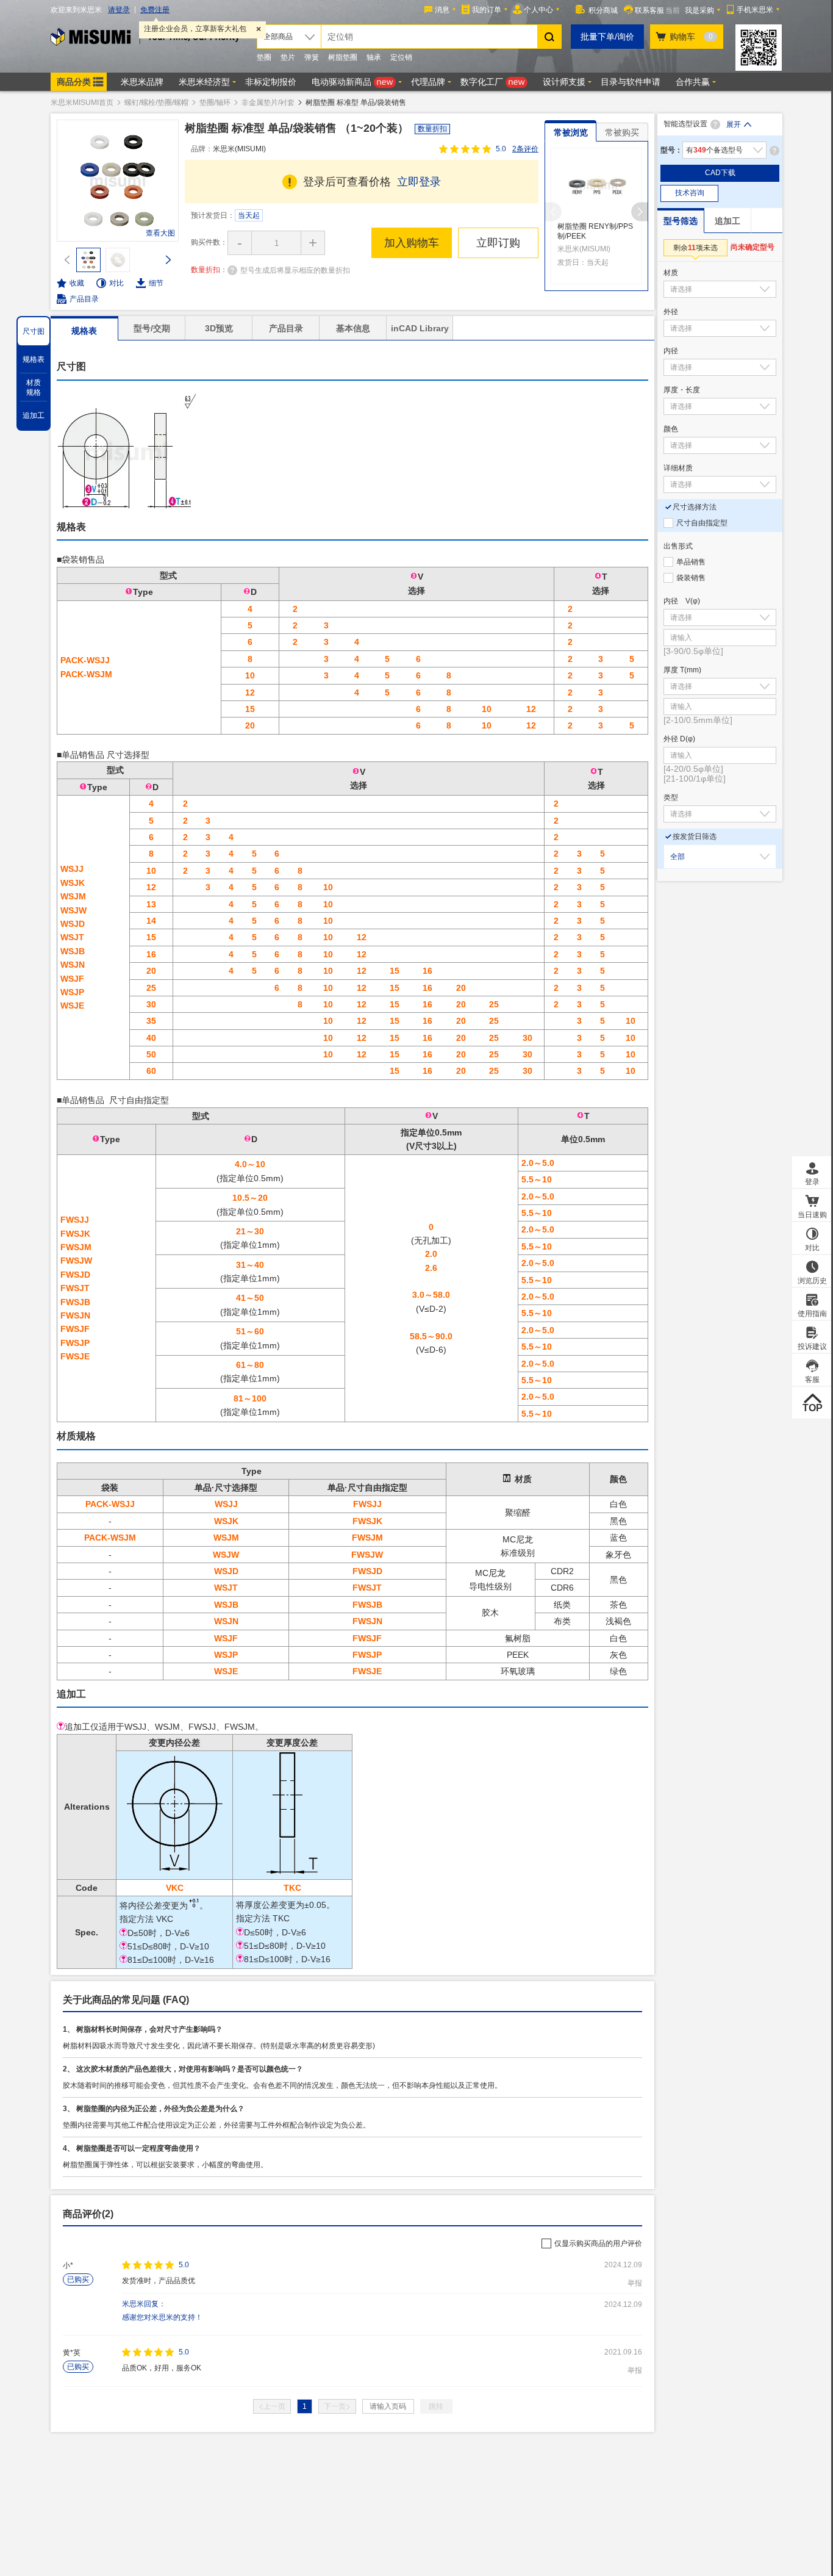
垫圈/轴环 (215, 103)
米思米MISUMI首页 (82, 103)
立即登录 (419, 182)
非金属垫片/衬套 (268, 103)
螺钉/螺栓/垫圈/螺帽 (156, 103)
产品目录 (84, 299)
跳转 (436, 2406)
